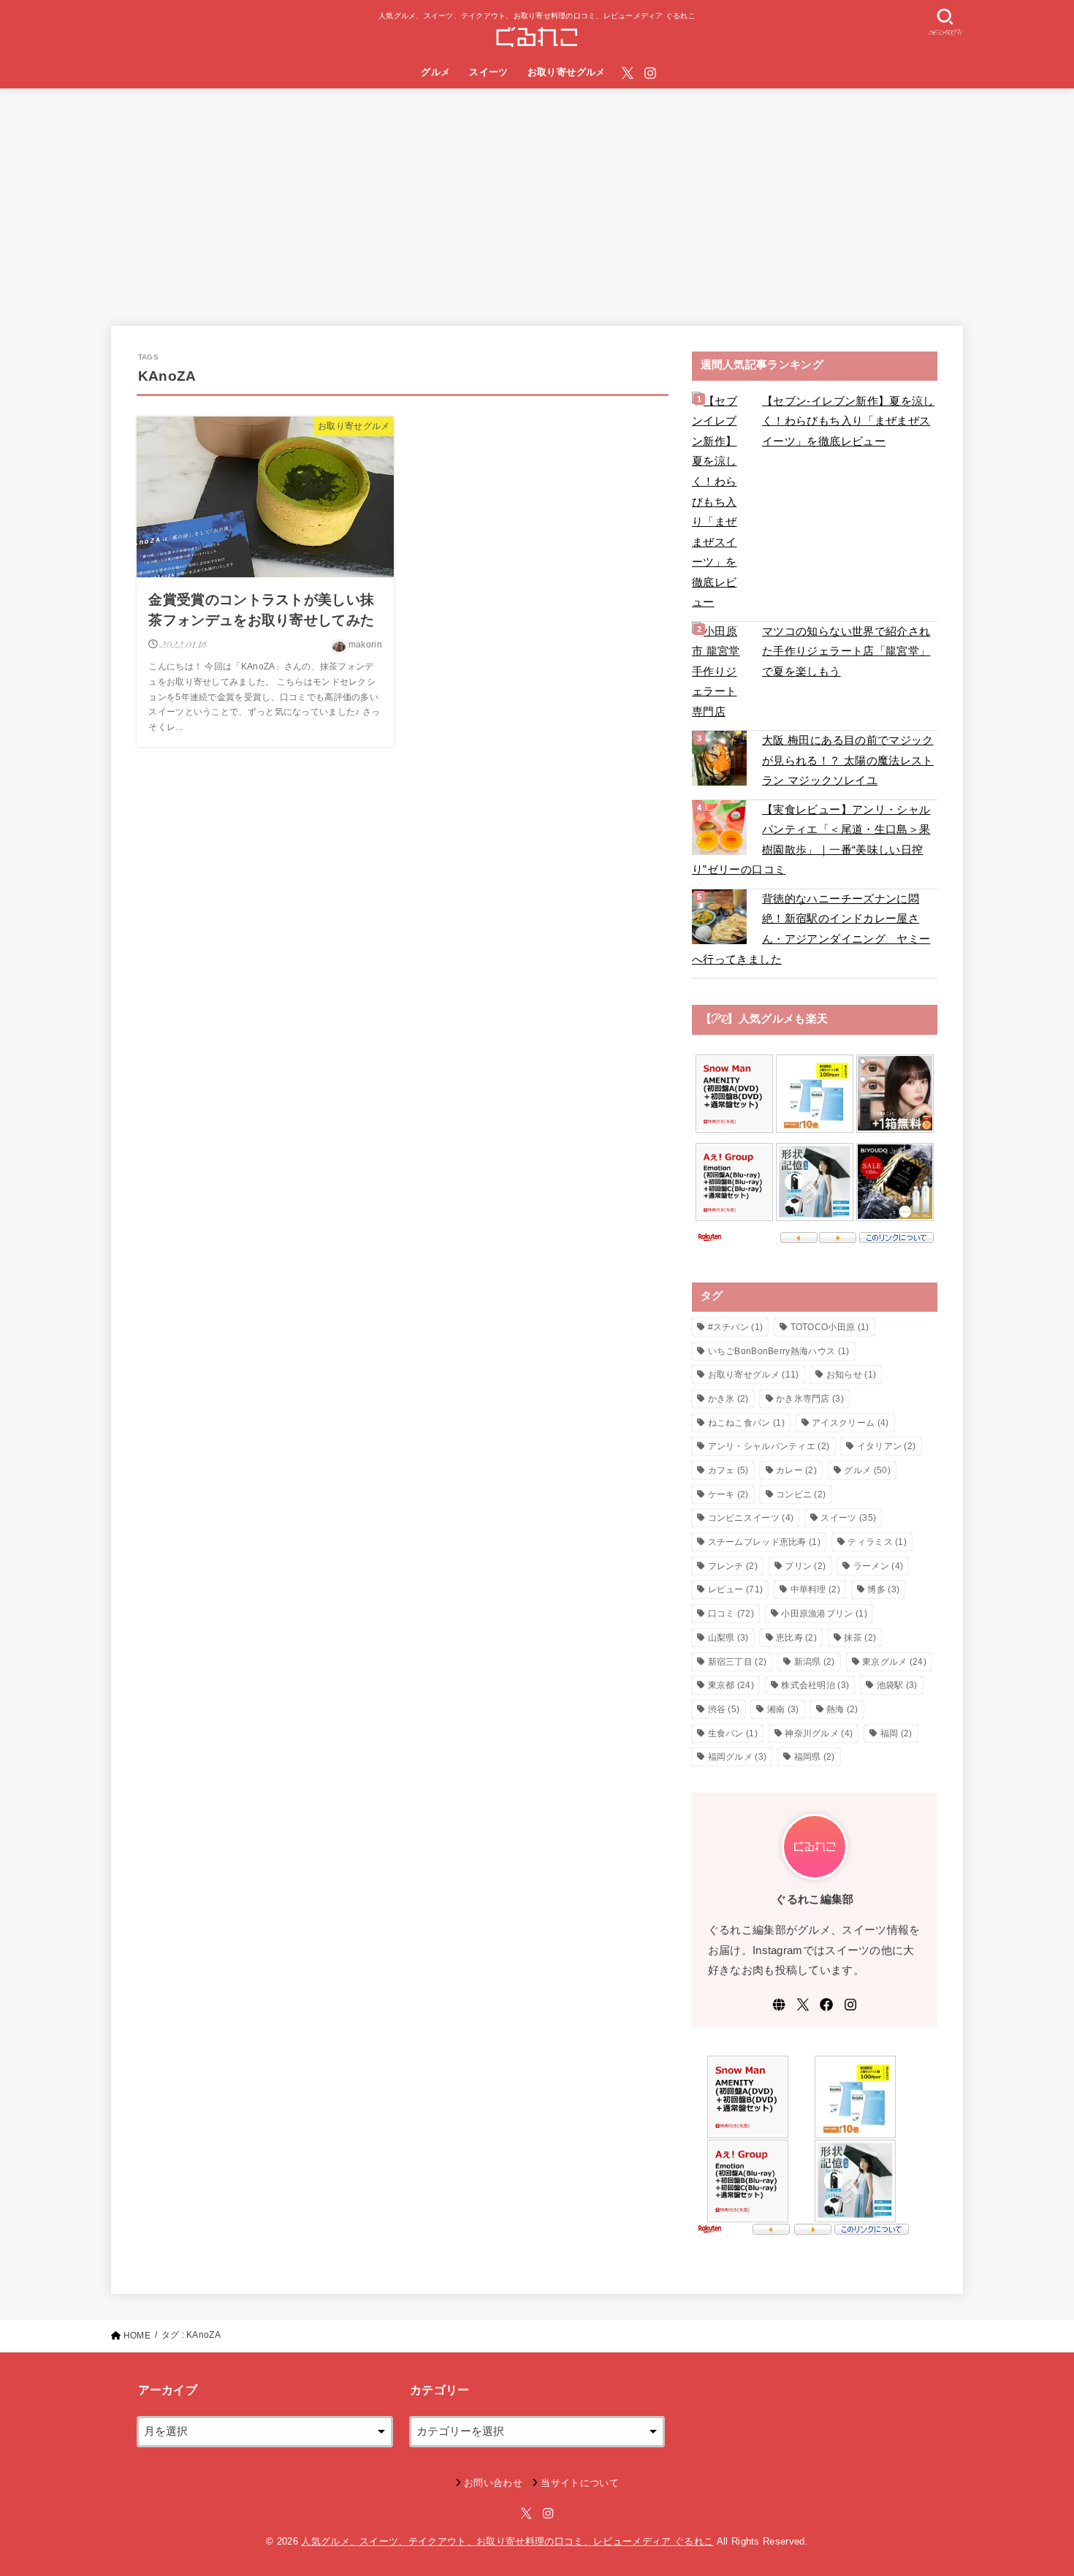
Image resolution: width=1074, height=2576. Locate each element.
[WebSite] (779, 2005)
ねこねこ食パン (746, 1423)
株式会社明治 (815, 1685)
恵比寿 (796, 1638)
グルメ (435, 72)
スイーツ (489, 72)
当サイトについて (580, 2483)
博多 (883, 1589)
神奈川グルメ (819, 1733)
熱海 (842, 1709)
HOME (137, 2336)
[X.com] (628, 73)
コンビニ (801, 1494)
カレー (796, 1470)
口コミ (731, 1614)
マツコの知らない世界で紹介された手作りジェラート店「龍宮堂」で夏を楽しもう (846, 651)
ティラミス (877, 1542)
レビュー (736, 1589)
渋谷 (724, 1709)
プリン (805, 1566)
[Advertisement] (537, 198)
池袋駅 (897, 1685)
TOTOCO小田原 (830, 1327)
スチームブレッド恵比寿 (765, 1542)
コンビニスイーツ (751, 1518)
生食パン (733, 1733)
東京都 (731, 1685)
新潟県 (815, 1662)
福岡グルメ (738, 1757)
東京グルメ (894, 1662)
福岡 (896, 1733)
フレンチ (733, 1566)
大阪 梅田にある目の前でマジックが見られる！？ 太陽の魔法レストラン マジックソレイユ (848, 760)
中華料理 (815, 1589)
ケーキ (728, 1494)
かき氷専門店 (810, 1399)
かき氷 (728, 1399)
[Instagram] (650, 73)
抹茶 (860, 1638)
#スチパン (736, 1327)
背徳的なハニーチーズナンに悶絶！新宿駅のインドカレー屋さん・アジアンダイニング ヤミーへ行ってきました (811, 929)
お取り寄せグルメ (567, 72)
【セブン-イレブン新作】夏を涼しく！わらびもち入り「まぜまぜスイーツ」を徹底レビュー (848, 421)
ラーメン (878, 1566)
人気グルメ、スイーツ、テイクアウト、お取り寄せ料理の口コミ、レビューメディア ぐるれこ (507, 2541)
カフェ (728, 1470)
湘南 (783, 1709)
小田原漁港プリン (824, 1614)
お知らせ (851, 1375)
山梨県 (728, 1638)
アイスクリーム (850, 1423)
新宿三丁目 (738, 1662)
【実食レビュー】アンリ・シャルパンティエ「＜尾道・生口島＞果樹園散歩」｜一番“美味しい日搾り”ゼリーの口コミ (811, 840)
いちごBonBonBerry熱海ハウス (779, 1351)
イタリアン (887, 1446)
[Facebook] (826, 2005)
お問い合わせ (493, 2483)
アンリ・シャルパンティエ (769, 1446)
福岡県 (815, 1757)
